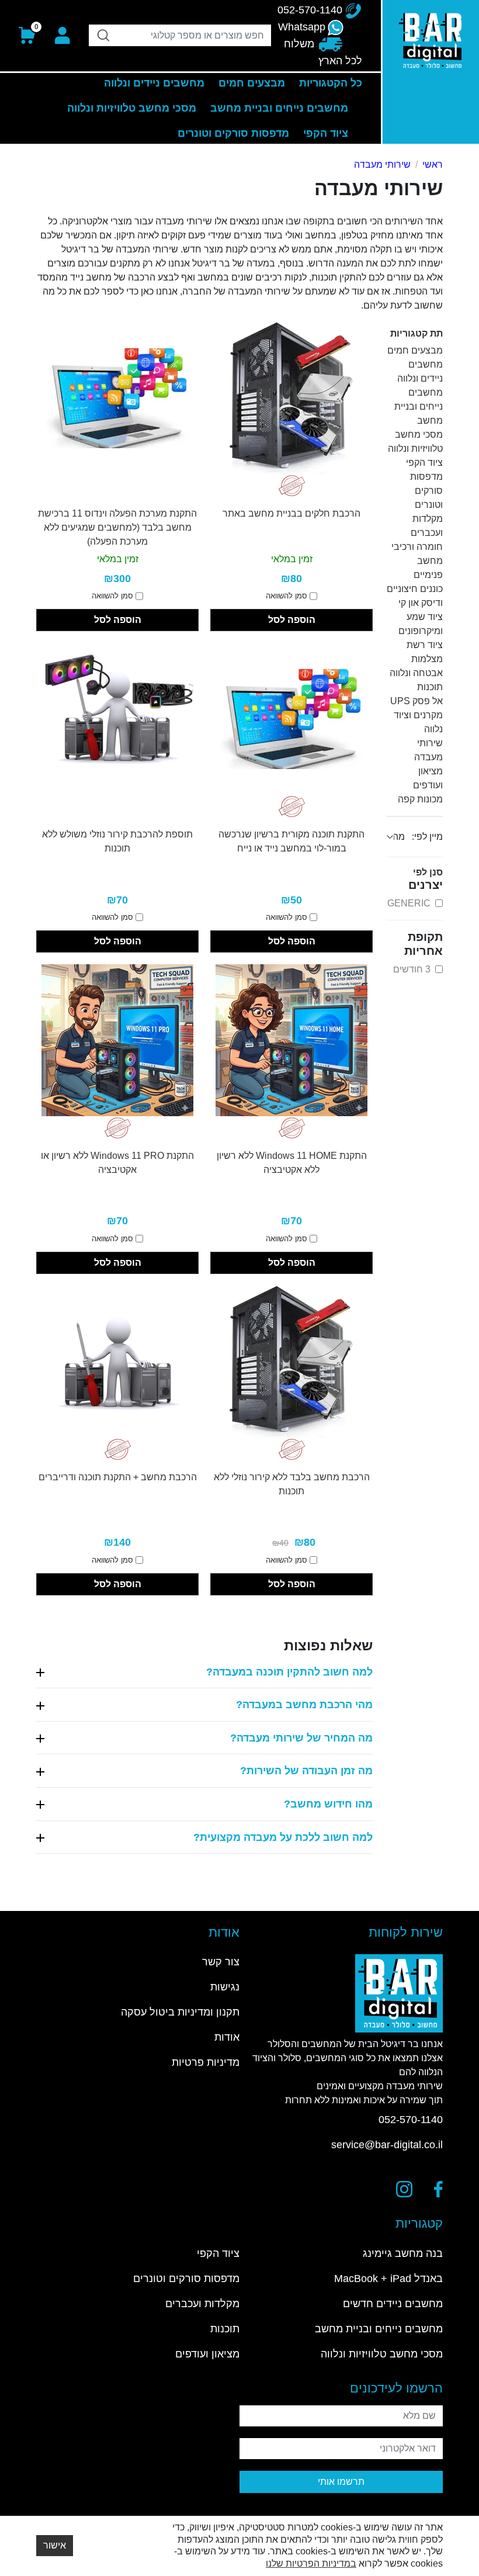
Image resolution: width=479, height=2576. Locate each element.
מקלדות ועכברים (427, 526)
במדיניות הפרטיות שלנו (311, 2563)
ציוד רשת (425, 645)
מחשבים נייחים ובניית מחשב (419, 406)
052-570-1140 (411, 2120)
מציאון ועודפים (428, 778)
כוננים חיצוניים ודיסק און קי (415, 596)
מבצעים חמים (415, 350)
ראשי (433, 165)
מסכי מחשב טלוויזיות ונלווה (415, 442)
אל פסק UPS (416, 701)
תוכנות (430, 687)
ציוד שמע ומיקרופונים (421, 624)
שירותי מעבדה (382, 165)
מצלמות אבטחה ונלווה (416, 666)
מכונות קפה (420, 799)
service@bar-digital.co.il (387, 2145)
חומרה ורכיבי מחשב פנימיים (417, 561)
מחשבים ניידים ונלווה (420, 371)
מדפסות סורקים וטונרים (426, 491)
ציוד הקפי (424, 463)
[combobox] (180, 35)
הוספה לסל (292, 620)
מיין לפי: (427, 837)
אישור (55, 2545)
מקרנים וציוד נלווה (418, 722)
